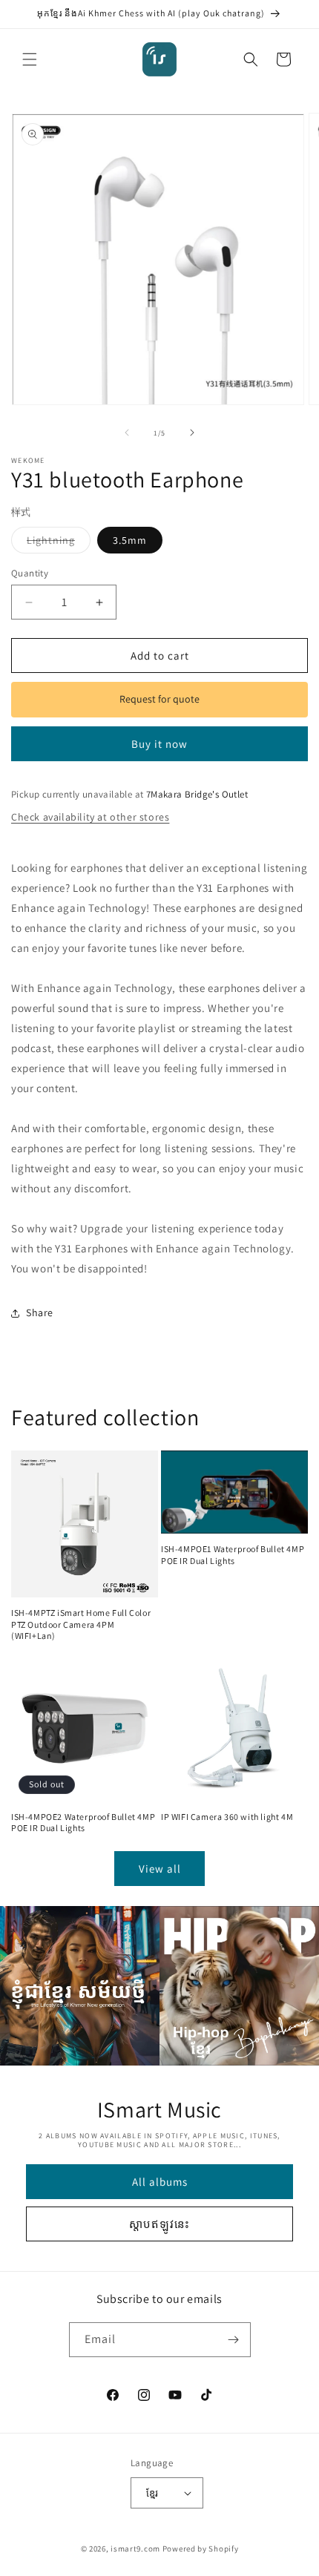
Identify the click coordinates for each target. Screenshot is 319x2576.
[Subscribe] (234, 2340)
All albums (160, 2182)
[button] (30, 59)
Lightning (59, 543)
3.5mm (130, 540)
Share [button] (40, 1312)
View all (160, 1869)
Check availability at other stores (90, 817)
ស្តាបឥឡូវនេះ (159, 2224)
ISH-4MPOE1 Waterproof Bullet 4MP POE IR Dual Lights (233, 1555)
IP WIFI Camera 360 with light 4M (227, 1817)
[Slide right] (192, 433)
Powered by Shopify (201, 2549)
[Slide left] (127, 433)
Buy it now (159, 744)
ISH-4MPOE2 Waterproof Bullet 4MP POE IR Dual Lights (83, 1823)
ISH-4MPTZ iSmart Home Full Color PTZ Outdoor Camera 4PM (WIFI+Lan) (81, 1624)
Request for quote (159, 699)
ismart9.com (135, 2549)
